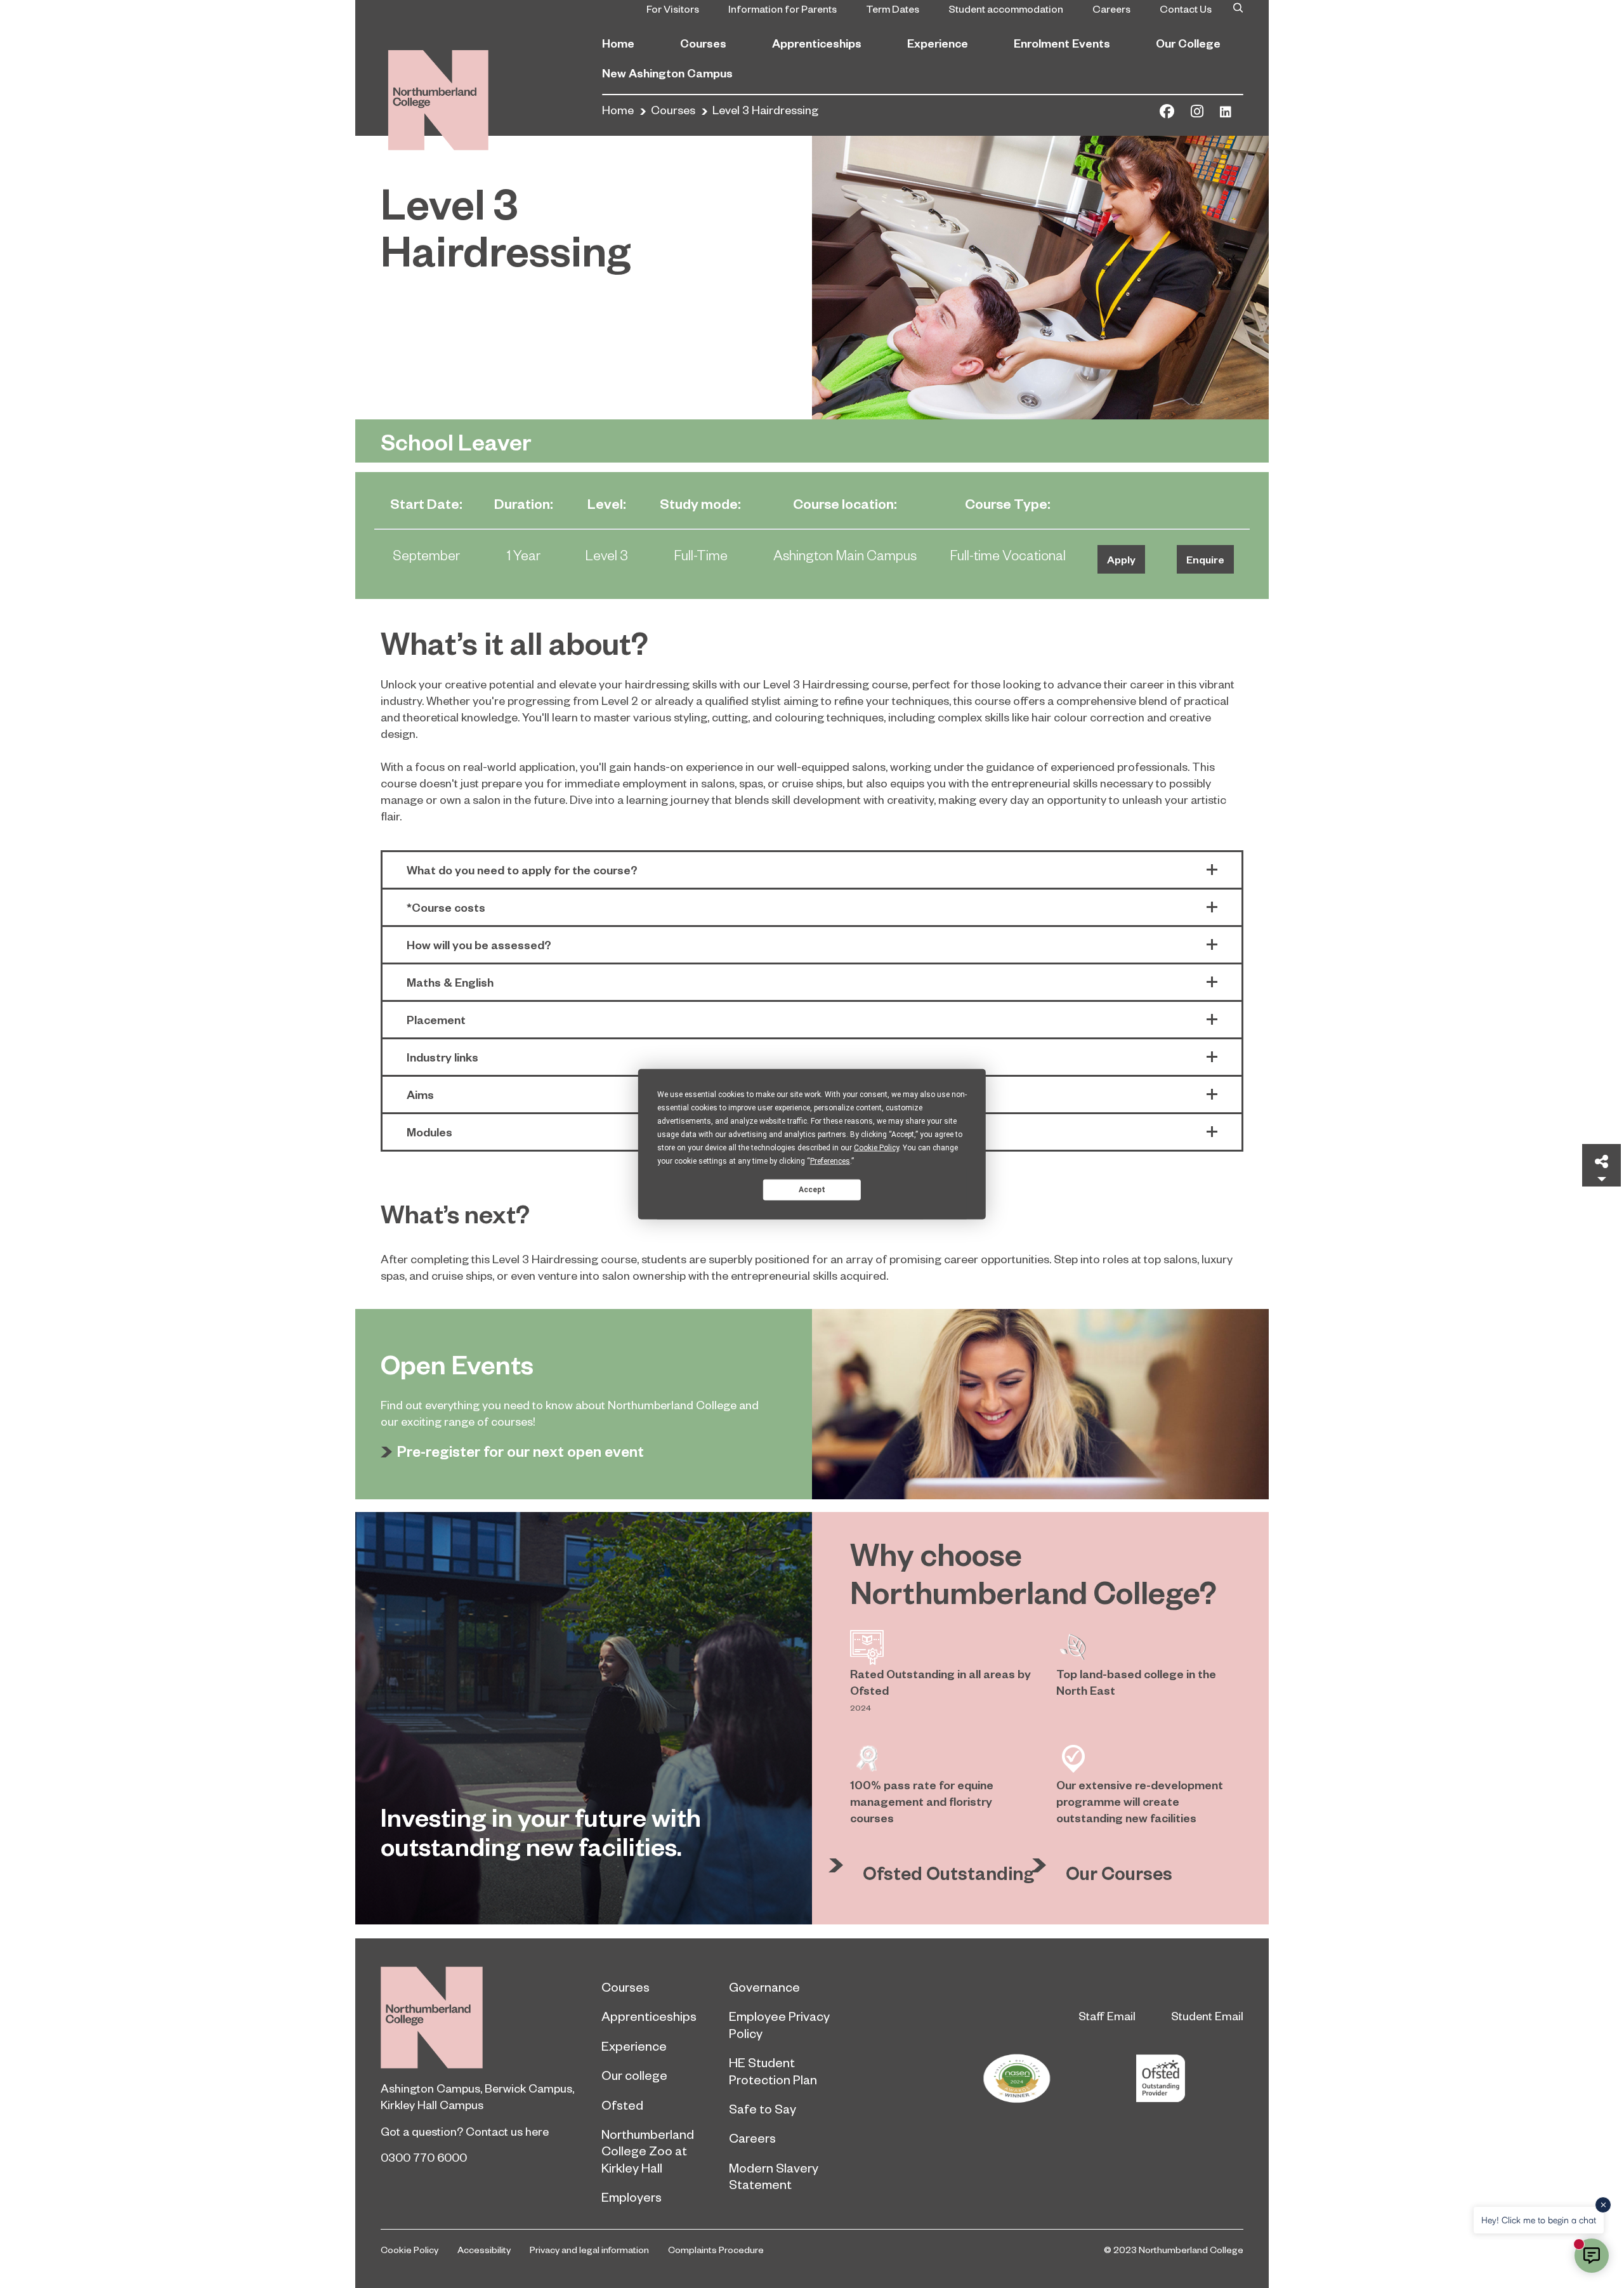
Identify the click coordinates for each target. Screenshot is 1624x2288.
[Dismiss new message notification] (1603, 2205)
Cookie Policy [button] (876, 1148)
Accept (812, 1189)
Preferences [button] (830, 1161)
